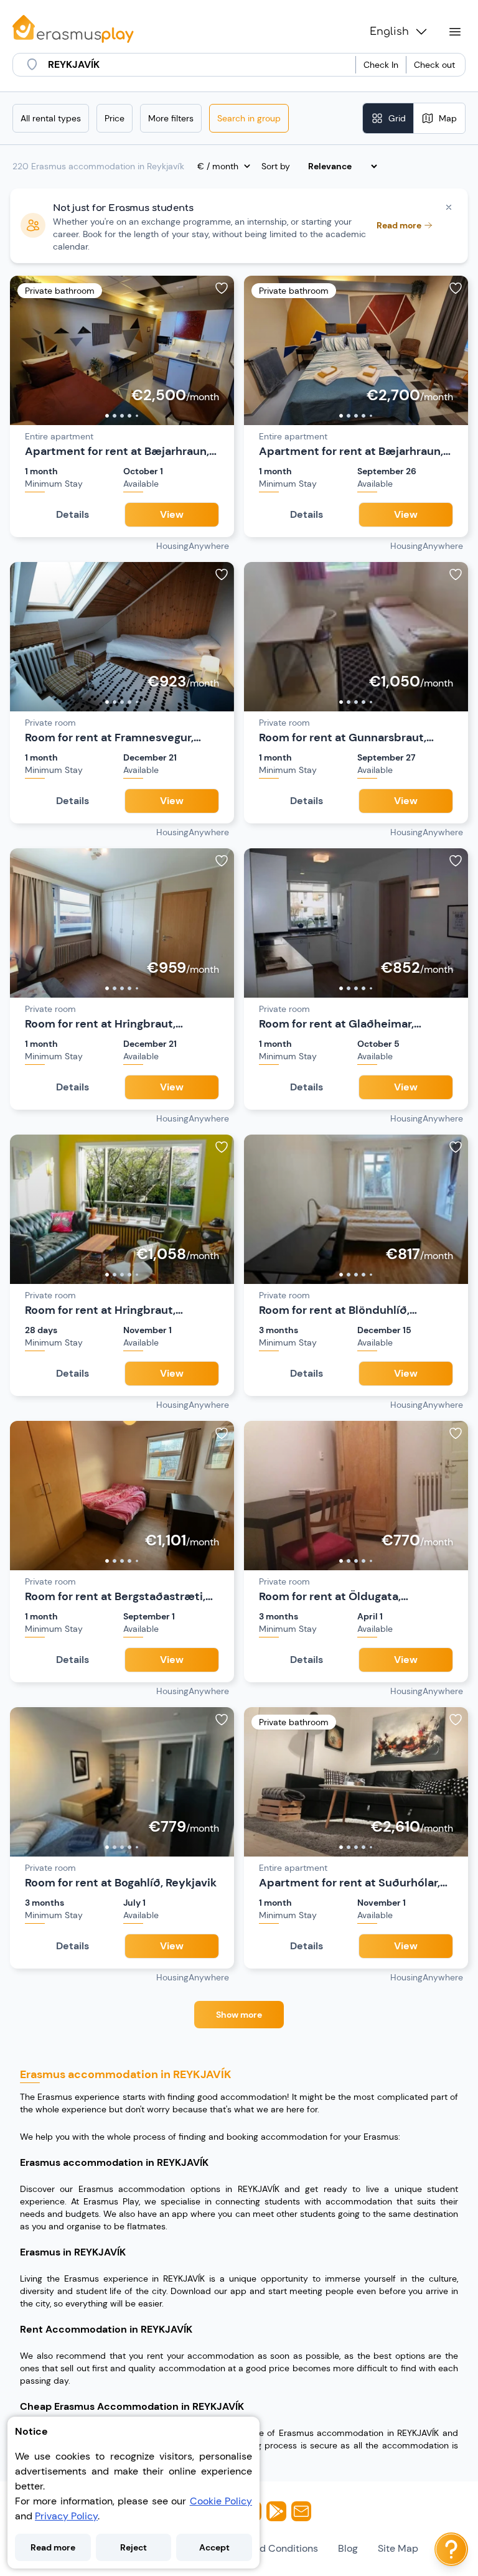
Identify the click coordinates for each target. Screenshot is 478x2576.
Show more (239, 2015)
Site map (398, 2548)
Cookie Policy (221, 2501)
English (389, 32)
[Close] (449, 207)
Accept (214, 2547)
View (172, 514)
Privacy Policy (66, 2516)
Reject (134, 2547)
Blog (348, 2548)
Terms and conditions (267, 2548)
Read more (53, 2547)
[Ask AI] (451, 2549)
